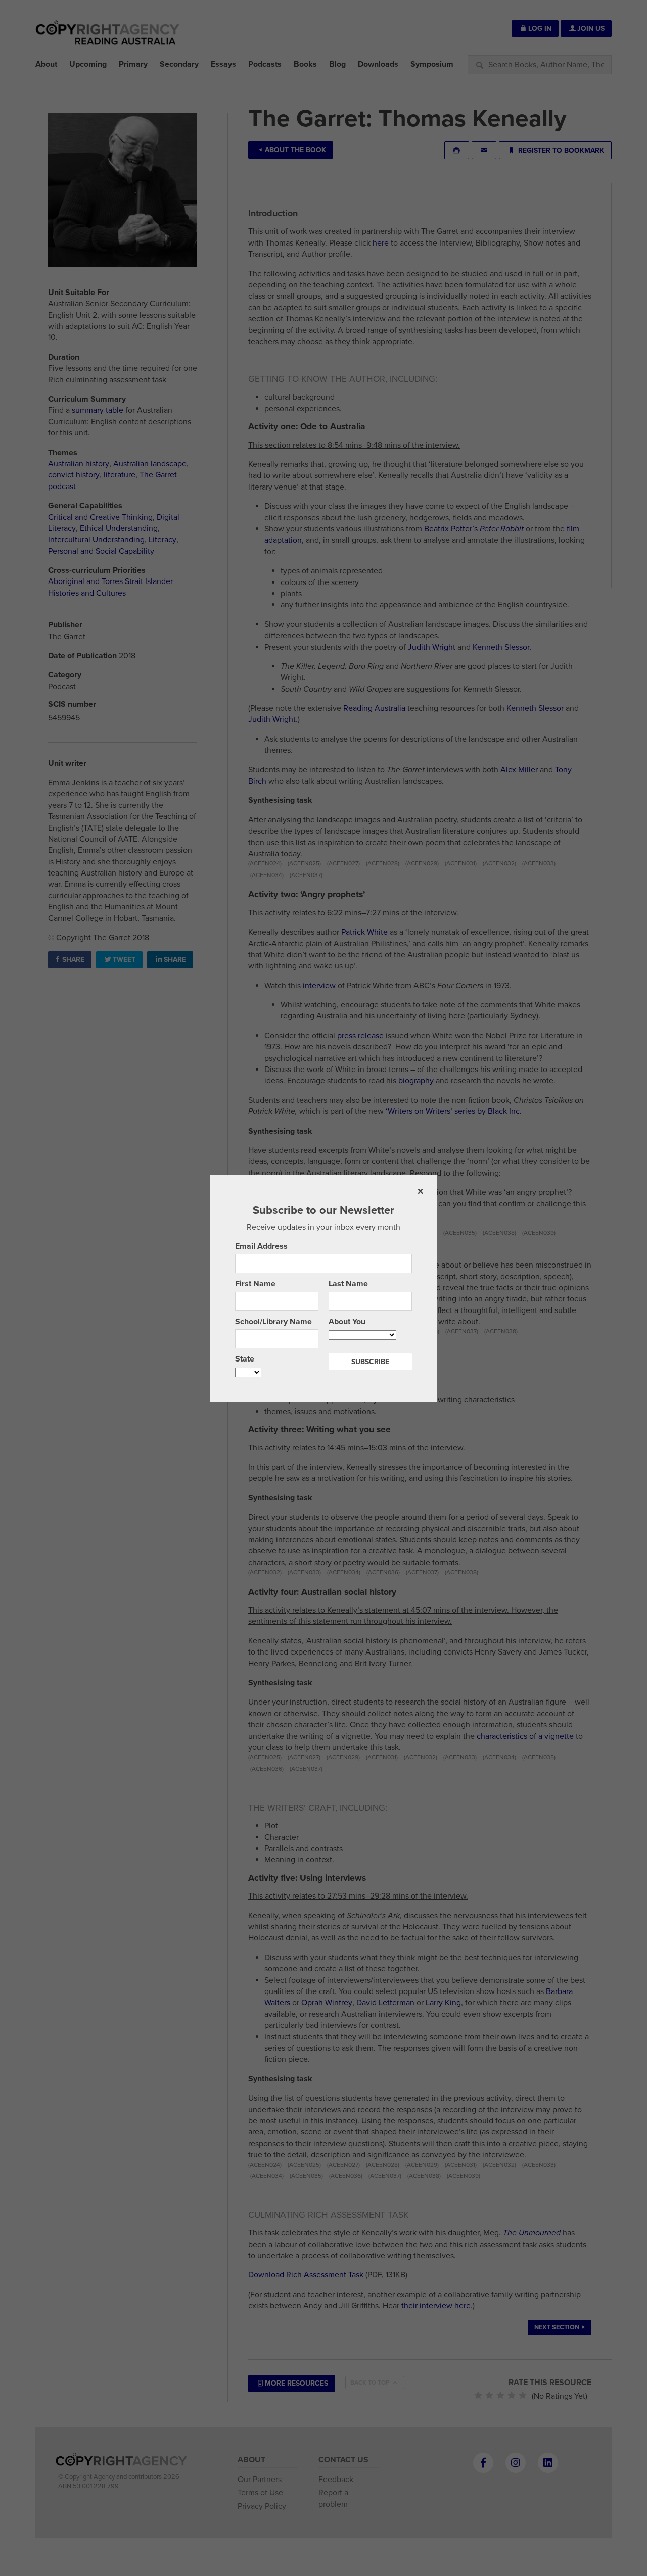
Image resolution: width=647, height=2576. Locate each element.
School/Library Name (273, 1322)
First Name (255, 1284)
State (245, 1359)
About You (347, 1322)
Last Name (348, 1284)
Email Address (261, 1246)
